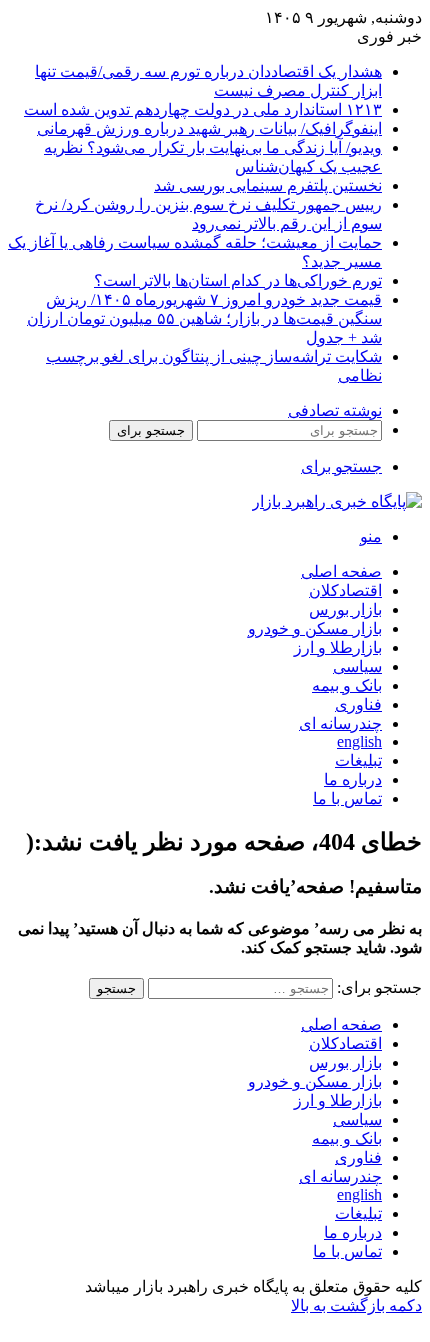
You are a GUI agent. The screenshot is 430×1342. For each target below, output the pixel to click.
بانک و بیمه (347, 685)
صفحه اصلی (341, 571)
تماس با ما (347, 798)
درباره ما (353, 779)
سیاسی (357, 666)
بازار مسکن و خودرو (315, 628)
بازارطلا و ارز (338, 647)
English (359, 741)
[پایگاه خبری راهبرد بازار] (337, 501)
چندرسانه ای (340, 723)
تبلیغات (358, 760)
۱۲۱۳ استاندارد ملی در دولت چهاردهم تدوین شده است (203, 109)
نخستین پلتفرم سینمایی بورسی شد (268, 185)
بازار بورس (345, 609)
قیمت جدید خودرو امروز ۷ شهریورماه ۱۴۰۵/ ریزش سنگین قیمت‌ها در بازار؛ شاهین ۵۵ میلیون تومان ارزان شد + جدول (204, 318)
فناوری (358, 704)
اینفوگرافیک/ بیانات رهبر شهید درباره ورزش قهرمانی (209, 128)
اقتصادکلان (345, 590)
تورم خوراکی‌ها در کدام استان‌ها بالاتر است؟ (238, 280)
